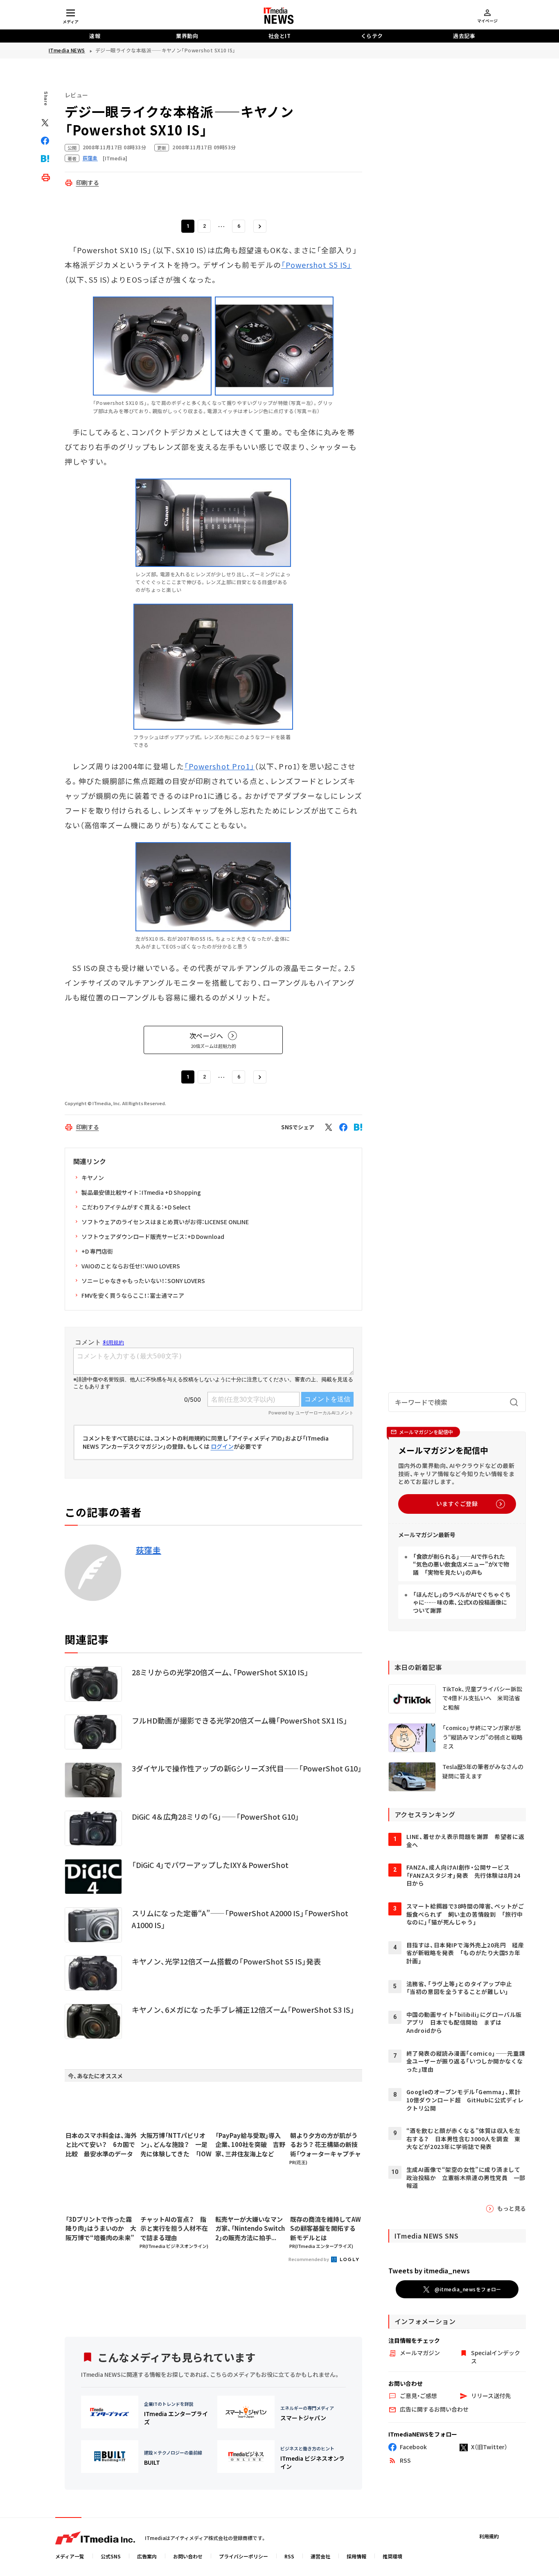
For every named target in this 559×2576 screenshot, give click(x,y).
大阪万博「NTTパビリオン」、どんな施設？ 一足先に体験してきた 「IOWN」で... (176, 2145)
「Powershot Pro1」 (219, 766)
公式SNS (111, 2556)
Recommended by (309, 2259)
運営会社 (320, 2556)
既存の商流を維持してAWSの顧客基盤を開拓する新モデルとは (326, 2228)
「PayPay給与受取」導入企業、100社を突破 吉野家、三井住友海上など (250, 2144)
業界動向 (187, 36)
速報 (95, 36)
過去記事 (464, 36)
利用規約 (489, 2536)
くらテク (372, 36)
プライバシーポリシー (243, 2556)
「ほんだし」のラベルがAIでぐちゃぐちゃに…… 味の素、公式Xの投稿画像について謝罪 (462, 1602)
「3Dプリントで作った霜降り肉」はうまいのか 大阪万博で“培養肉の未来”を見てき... (101, 2229)
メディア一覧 (70, 2556)
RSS (289, 2556)
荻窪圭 (149, 1550)
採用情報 (356, 2556)
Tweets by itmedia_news (429, 2270)
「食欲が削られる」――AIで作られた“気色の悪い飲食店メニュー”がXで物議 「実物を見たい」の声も (461, 1564)
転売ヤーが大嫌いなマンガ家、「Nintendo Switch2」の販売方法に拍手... (250, 2228)
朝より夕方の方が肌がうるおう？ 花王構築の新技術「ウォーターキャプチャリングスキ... (326, 2145)
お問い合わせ (188, 2556)
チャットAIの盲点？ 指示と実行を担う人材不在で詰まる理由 (174, 2228)
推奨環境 (392, 2556)
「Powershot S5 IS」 (316, 265)
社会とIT (280, 36)
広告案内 (147, 2556)
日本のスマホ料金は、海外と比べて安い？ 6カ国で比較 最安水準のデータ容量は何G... (101, 2145)
